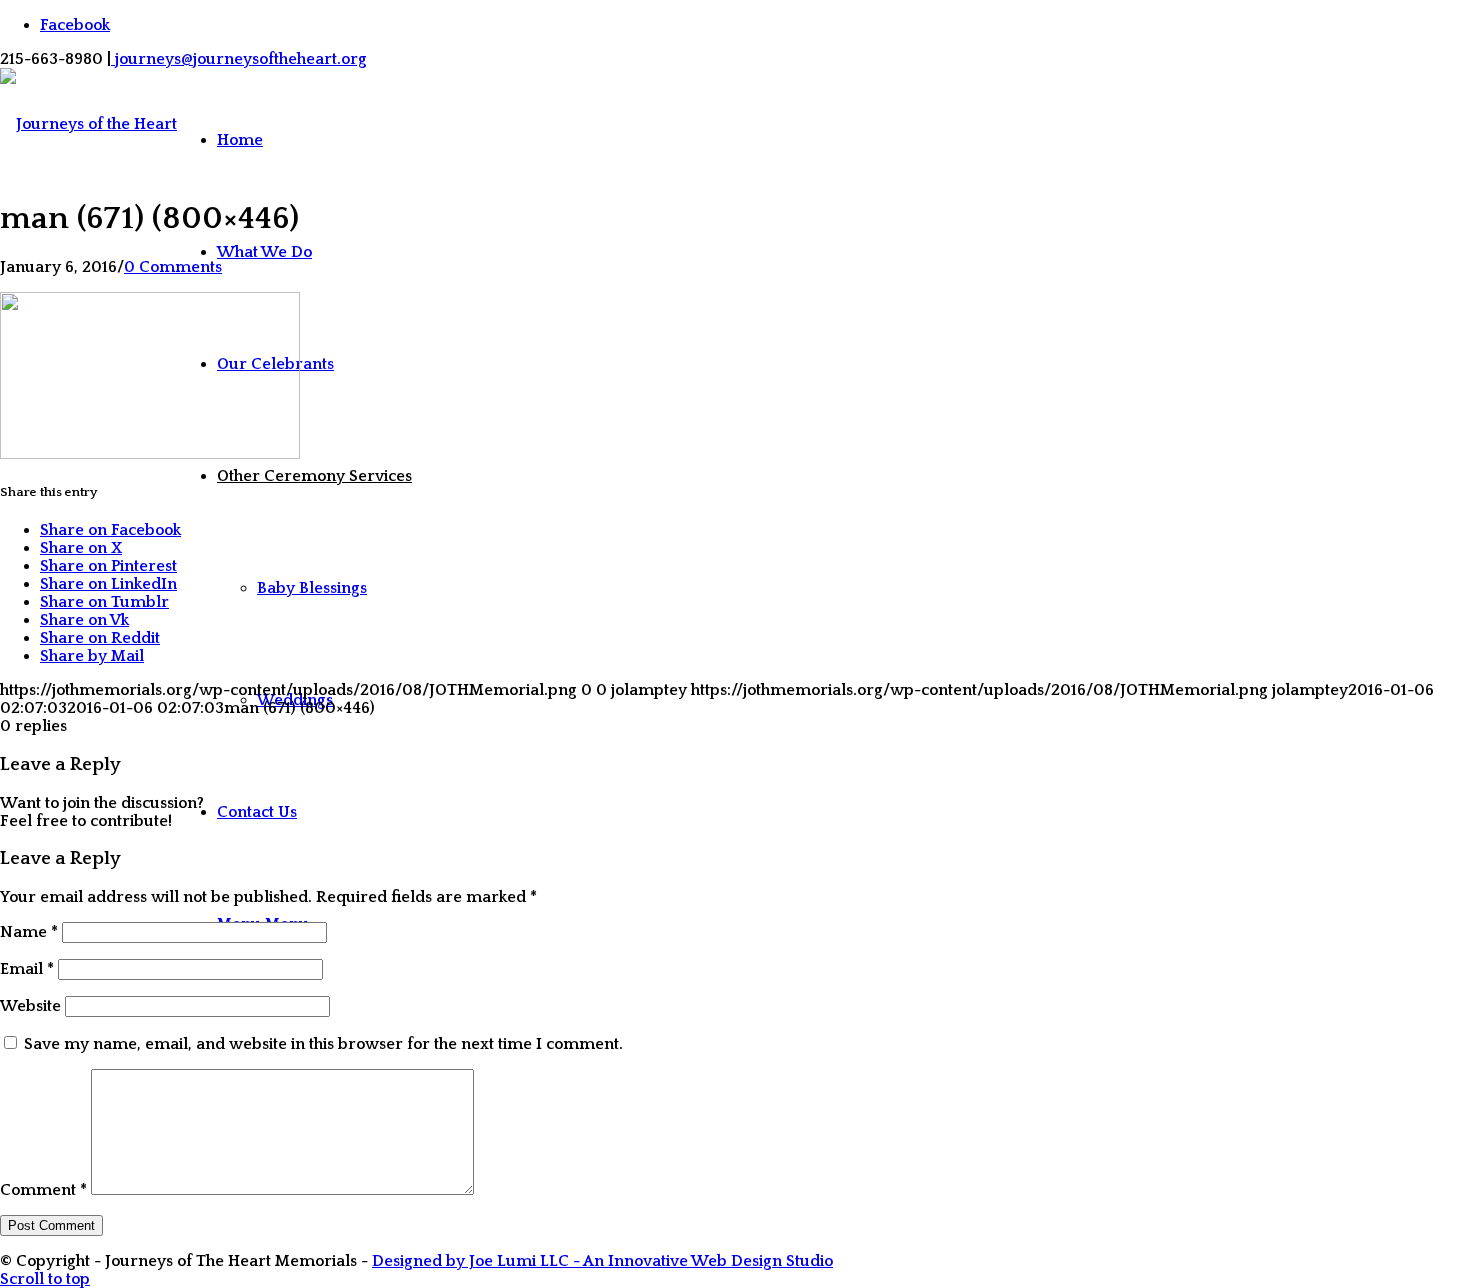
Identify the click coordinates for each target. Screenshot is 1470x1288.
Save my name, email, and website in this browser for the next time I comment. (323, 1044)
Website (30, 1006)
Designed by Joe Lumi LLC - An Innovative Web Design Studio (602, 1261)
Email (27, 969)
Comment (43, 1190)
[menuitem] (314, 140)
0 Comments (173, 267)
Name (29, 932)
